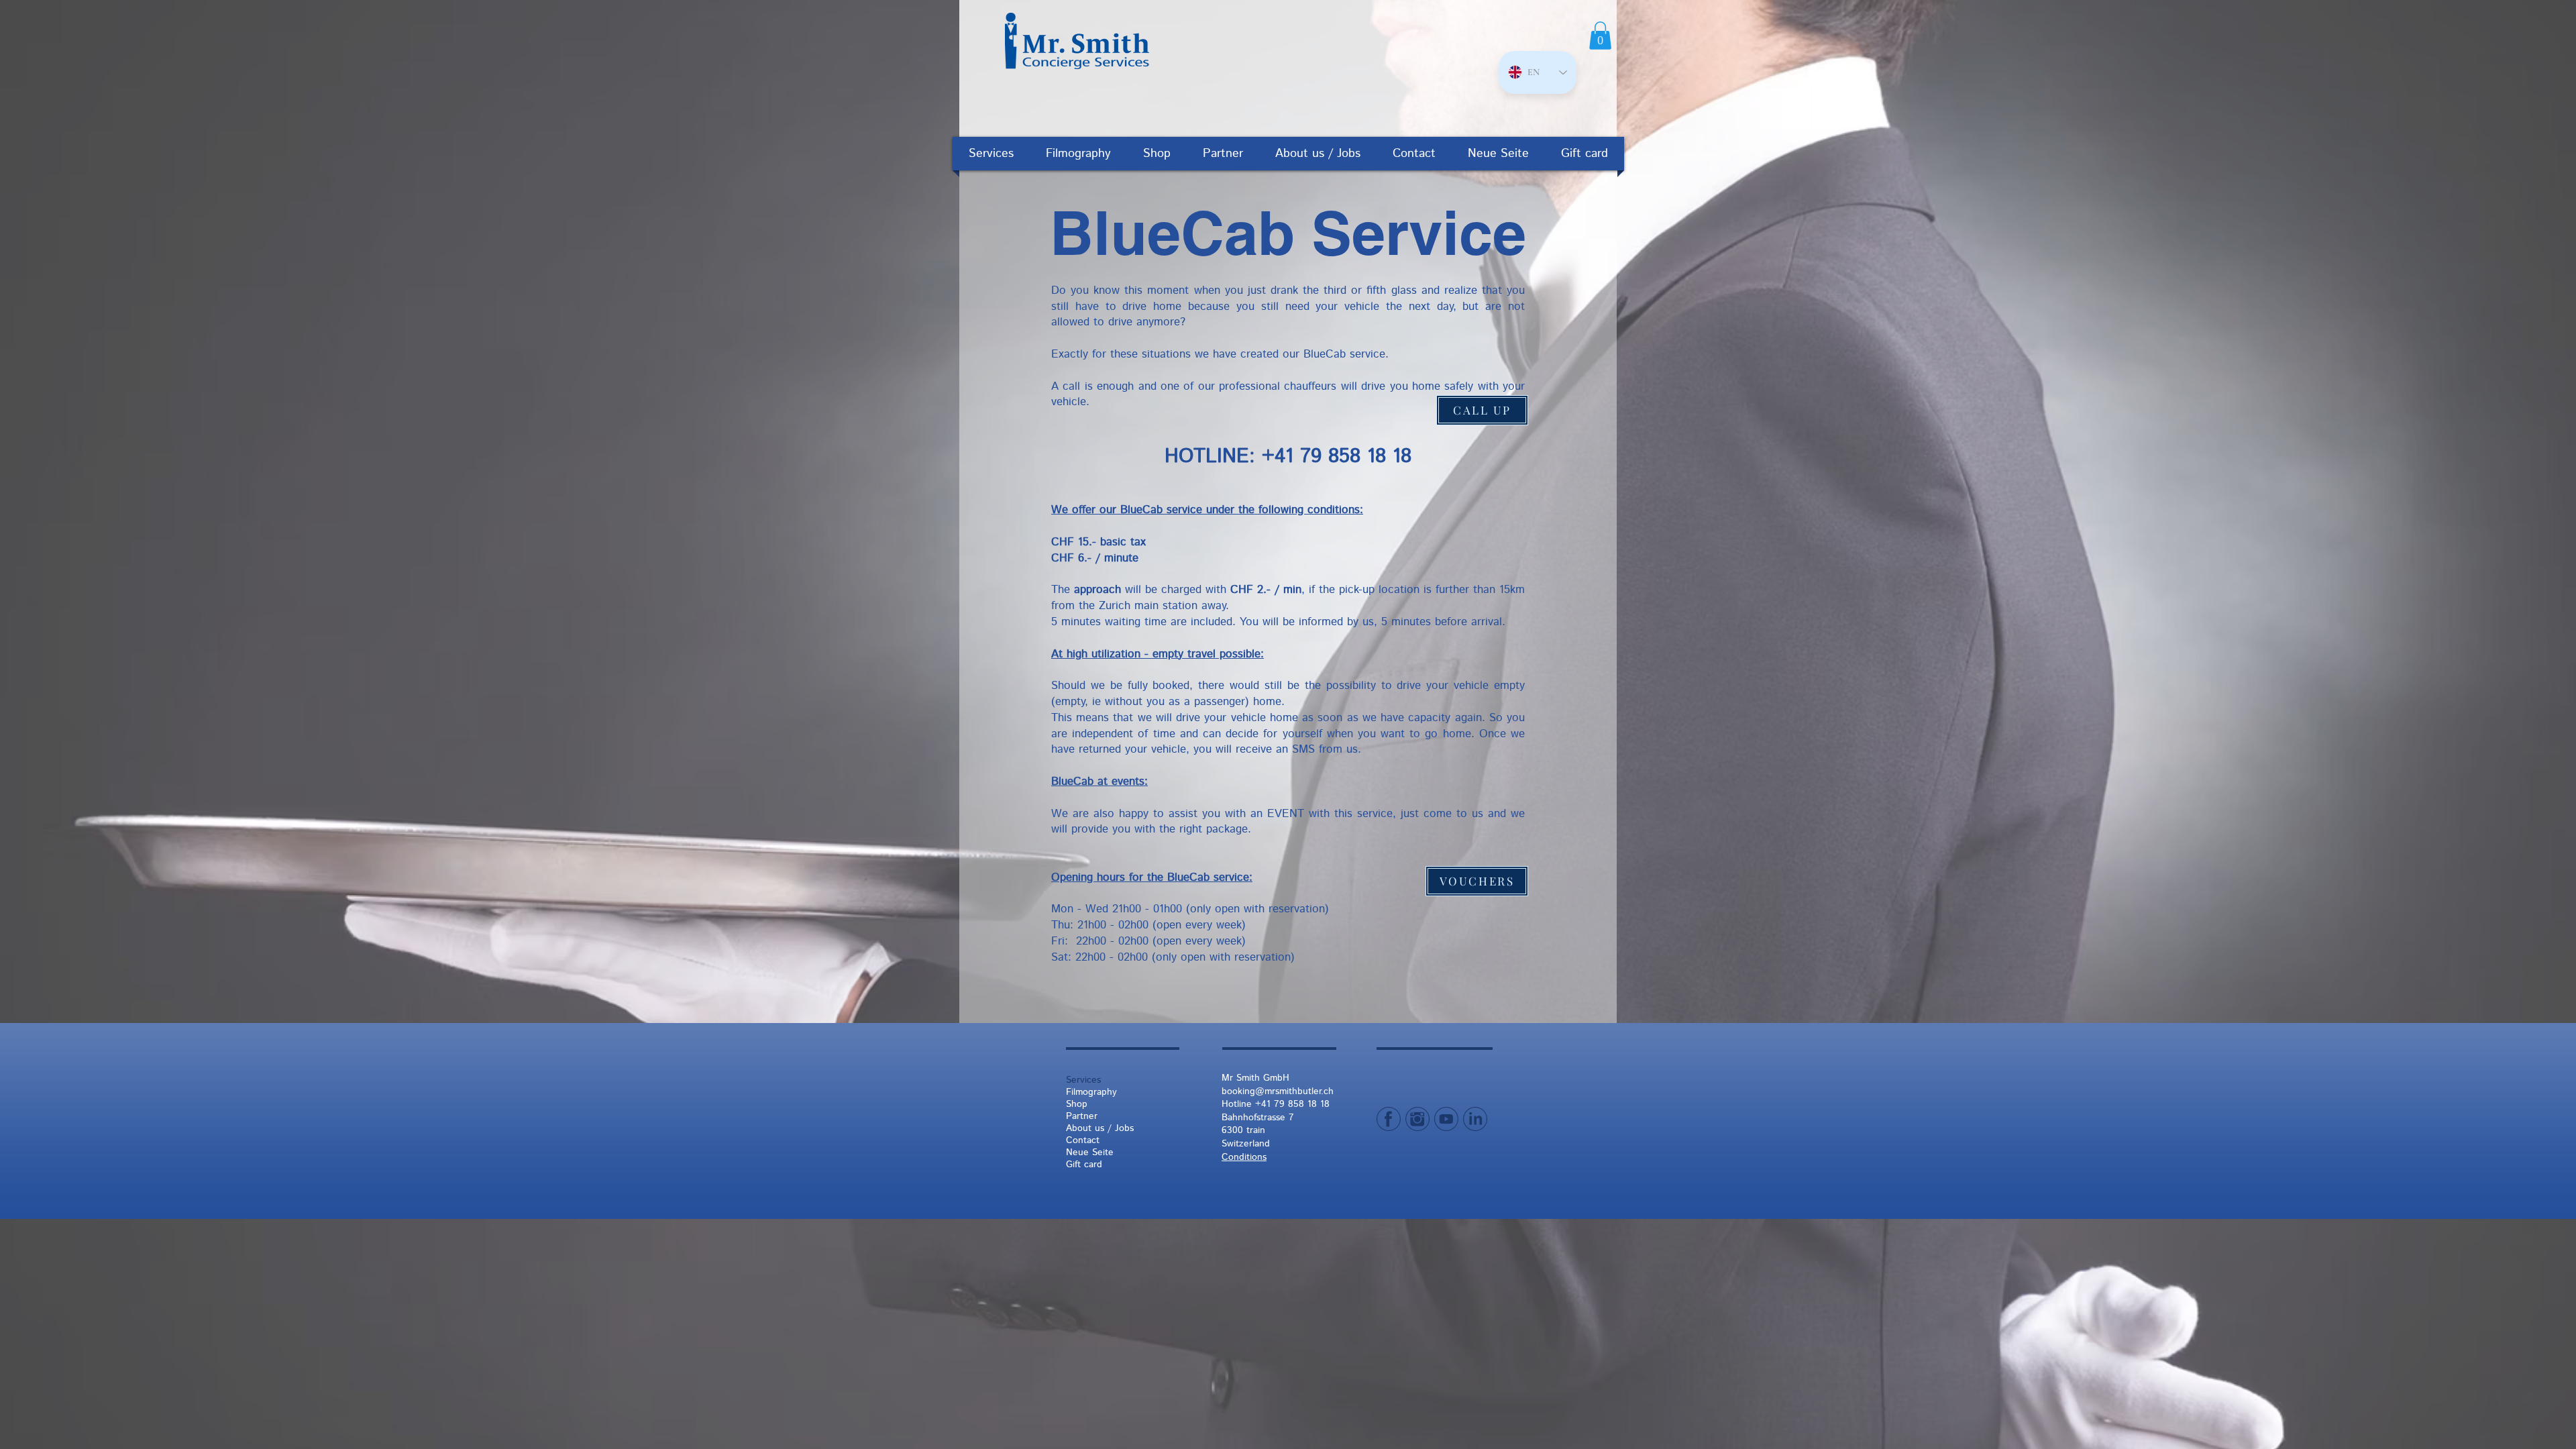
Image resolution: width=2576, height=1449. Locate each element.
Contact (1083, 1140)
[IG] (1417, 1119)
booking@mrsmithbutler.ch (1278, 1091)
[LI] (1475, 1119)
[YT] (1446, 1119)
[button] (1600, 36)
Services (1083, 1080)
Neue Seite (1090, 1152)
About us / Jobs (1100, 1128)
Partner (1082, 1116)
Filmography (1091, 1092)
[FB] (1389, 1119)
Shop (1077, 1104)
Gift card (1084, 1165)
